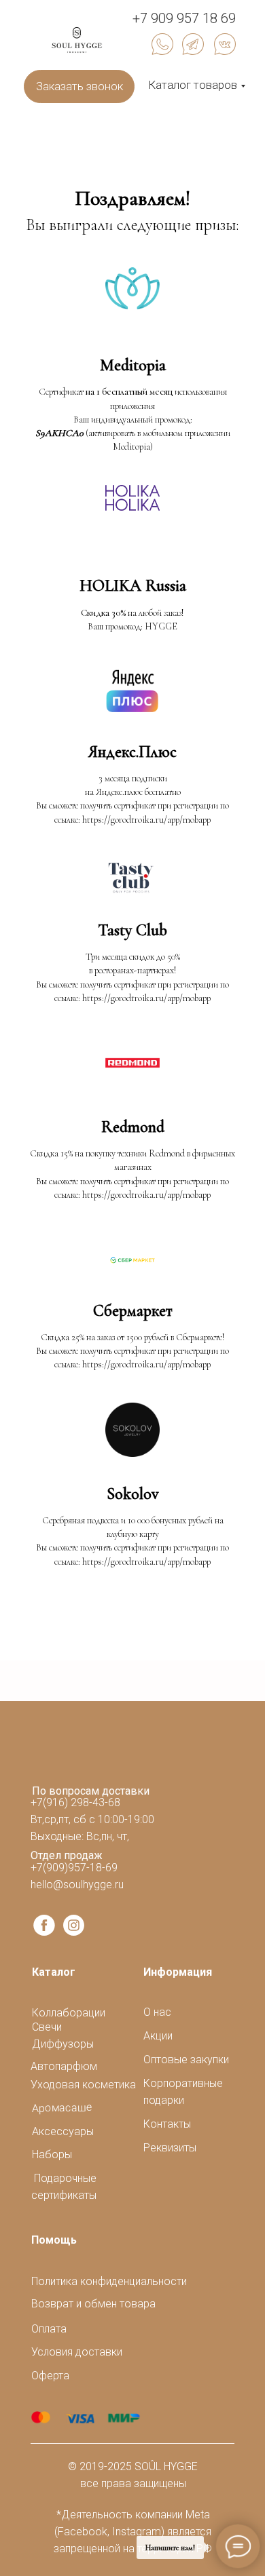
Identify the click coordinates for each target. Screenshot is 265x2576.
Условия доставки (77, 2352)
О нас (157, 2012)
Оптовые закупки (186, 2060)
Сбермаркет (133, 1311)
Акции (158, 2036)
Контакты (167, 2124)
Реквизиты (170, 2148)
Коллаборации (69, 2013)
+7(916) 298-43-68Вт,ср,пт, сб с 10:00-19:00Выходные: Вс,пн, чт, (92, 1819)
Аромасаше (62, 2108)
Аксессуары (63, 2131)
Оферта (50, 2376)
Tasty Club (132, 930)
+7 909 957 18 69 (184, 18)
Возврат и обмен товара (93, 2304)
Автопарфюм (64, 2066)
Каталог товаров (193, 85)
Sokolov (132, 1494)
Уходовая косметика (83, 2085)
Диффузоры (63, 2044)
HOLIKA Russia (133, 586)
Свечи (47, 2027)
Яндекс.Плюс (132, 752)
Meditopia (133, 365)
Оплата (49, 2329)
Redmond (133, 1127)
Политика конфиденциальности (109, 2281)
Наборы (52, 2154)
